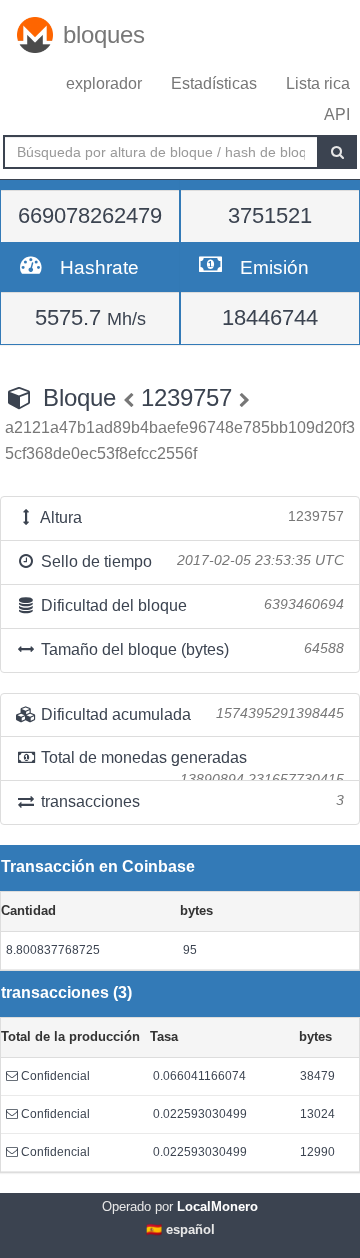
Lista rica (318, 83)
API (337, 114)
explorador (104, 83)
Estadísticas (214, 83)
